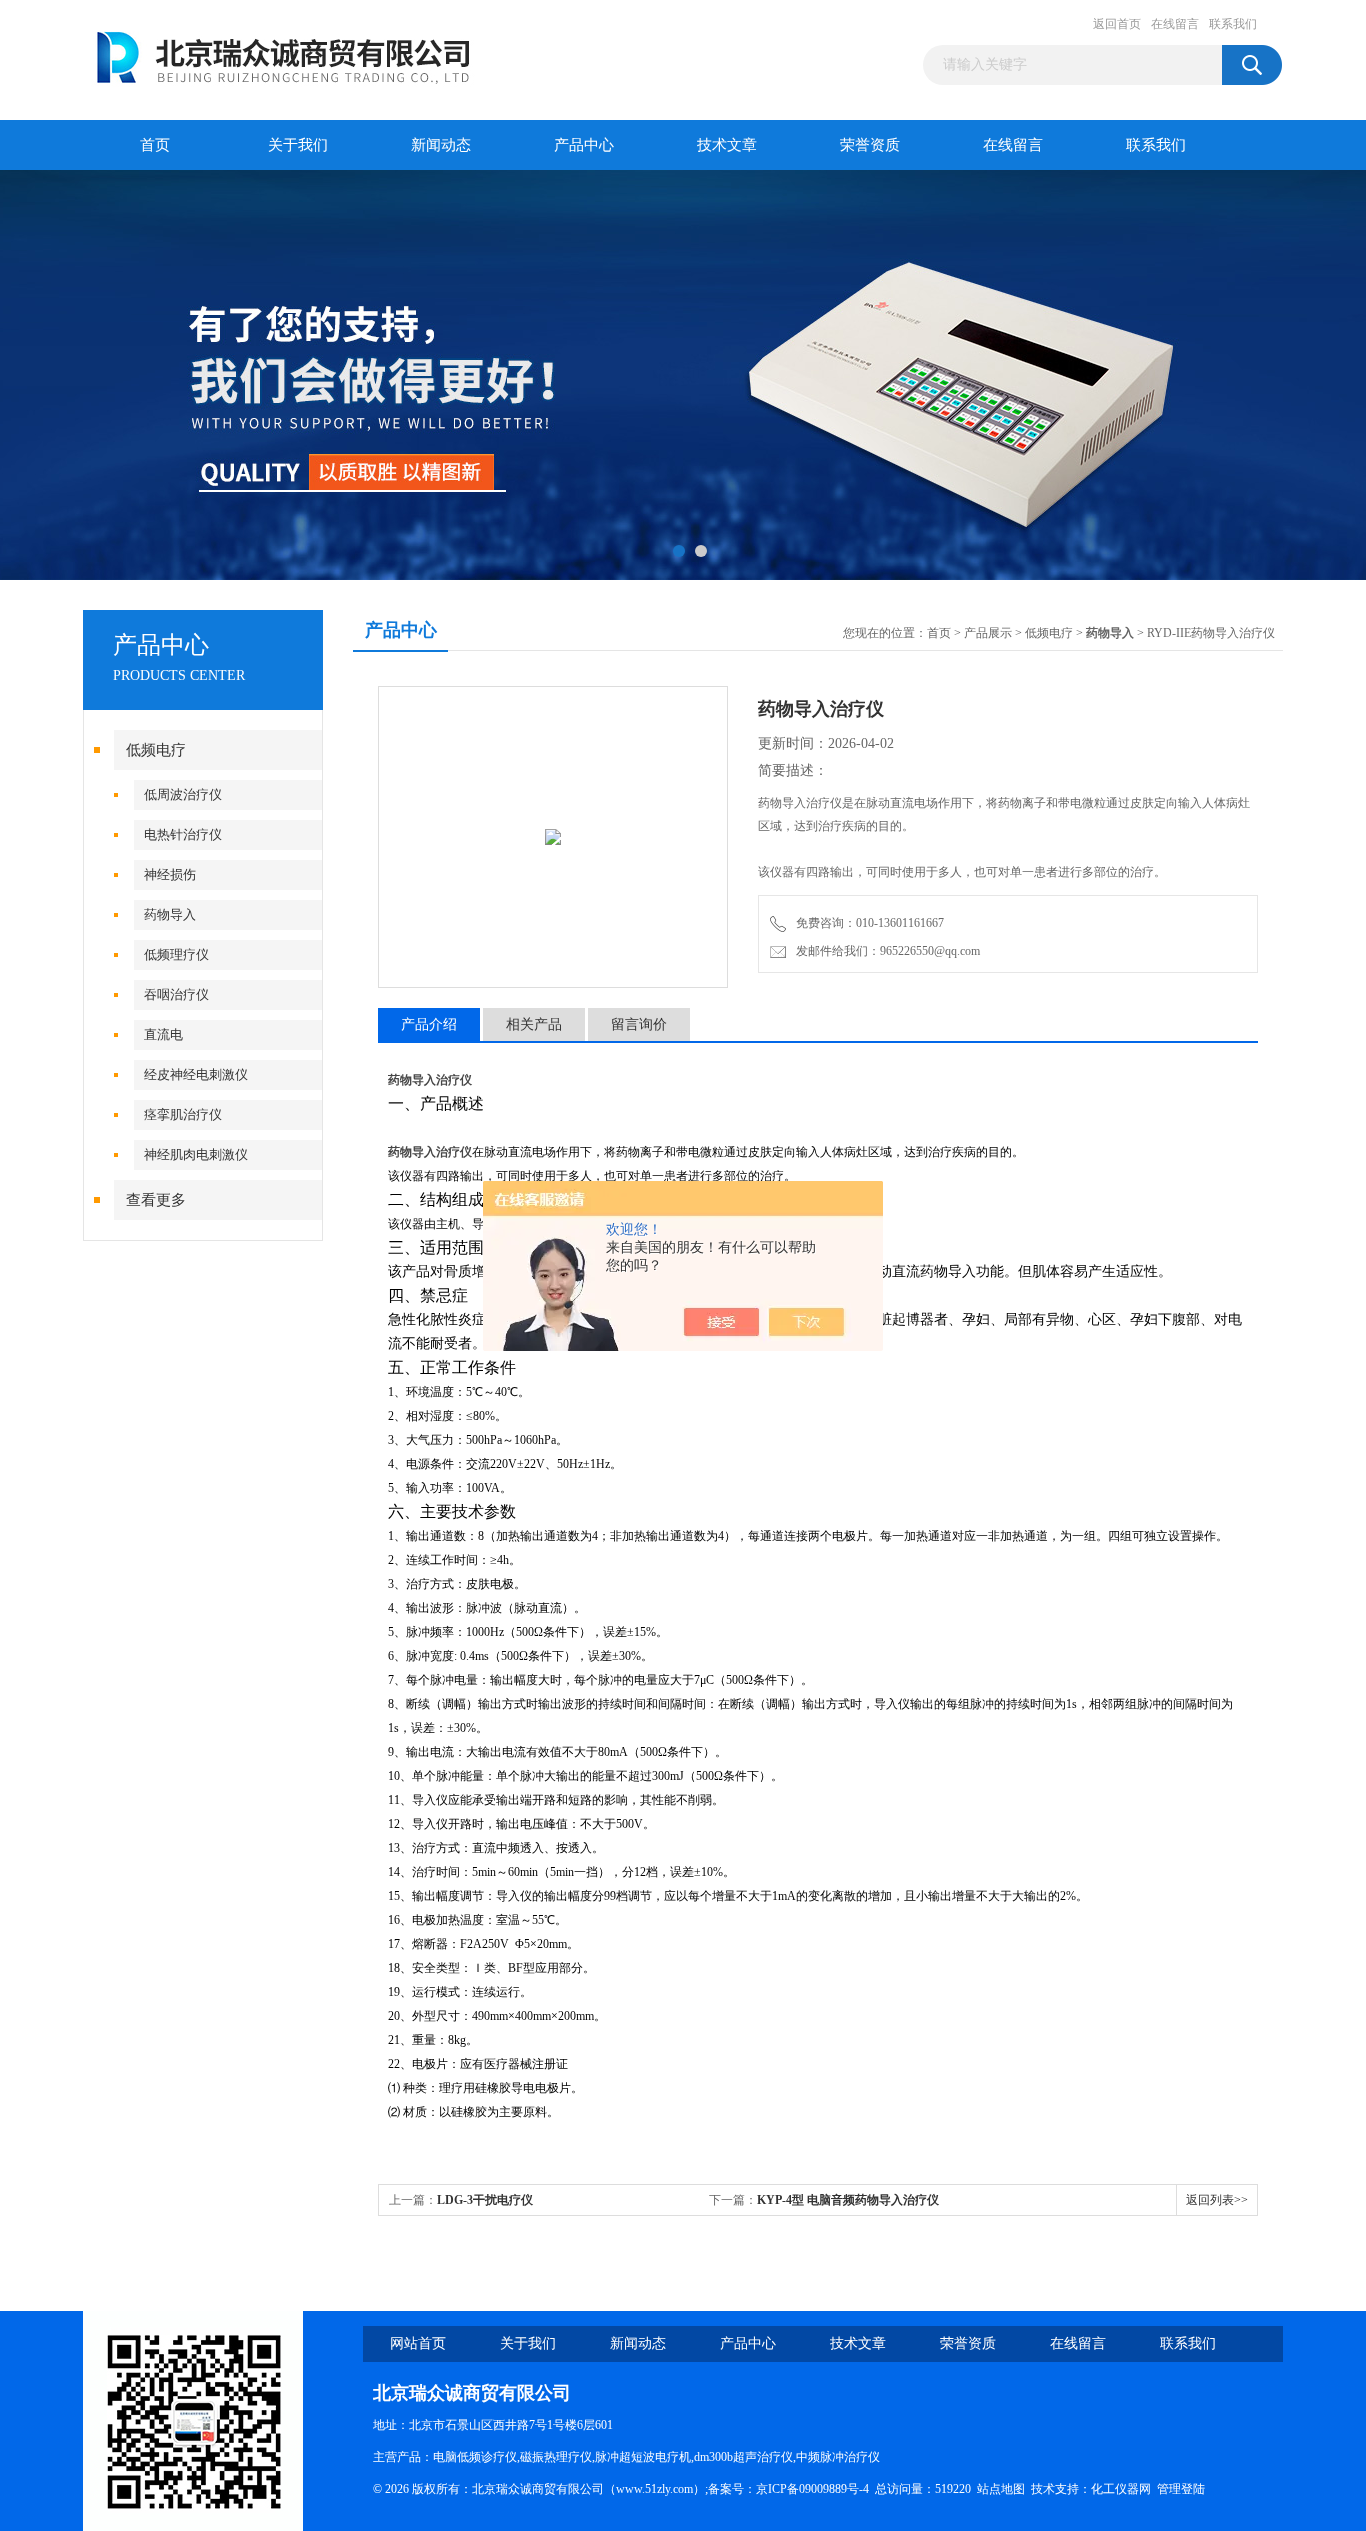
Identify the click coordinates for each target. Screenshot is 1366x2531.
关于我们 (298, 145)
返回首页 (1117, 24)
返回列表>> (1217, 2200)
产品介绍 (429, 1024)
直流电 (163, 1034)
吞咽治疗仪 (176, 994)
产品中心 (584, 145)
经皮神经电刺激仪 (196, 1074)
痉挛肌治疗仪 (183, 1114)
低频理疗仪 (176, 954)
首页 (155, 145)
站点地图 (1001, 2489)
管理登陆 (1181, 2489)
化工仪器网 (1121, 2489)
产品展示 (988, 633)
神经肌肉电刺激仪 (196, 1154)
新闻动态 (441, 145)
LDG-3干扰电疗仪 (485, 2200)
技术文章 (727, 145)
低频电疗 (156, 750)
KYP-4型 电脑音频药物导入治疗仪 (848, 2200)
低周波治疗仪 (183, 794)
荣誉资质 (870, 145)
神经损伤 (170, 874)
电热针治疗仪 (183, 834)
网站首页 (418, 2343)
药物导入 (170, 914)
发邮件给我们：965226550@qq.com (885, 951)
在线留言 (1175, 24)
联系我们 (1233, 24)
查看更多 (156, 1200)
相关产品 (534, 1024)
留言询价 (639, 1024)
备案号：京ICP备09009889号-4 (788, 2489)
